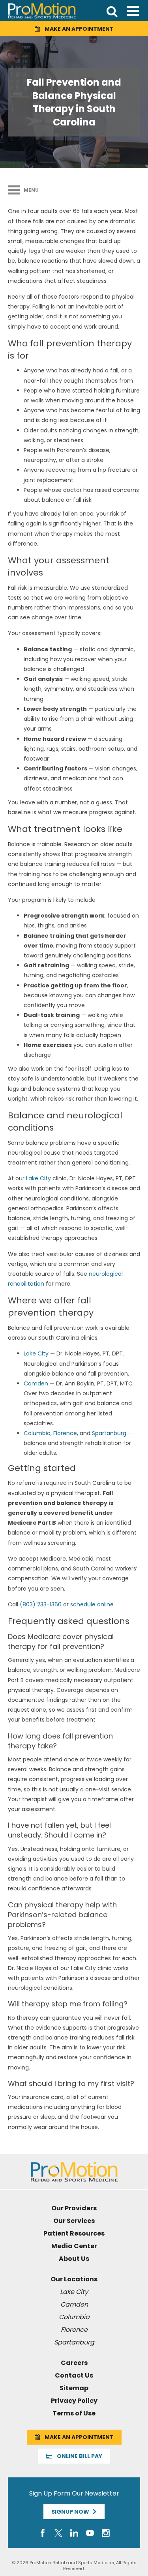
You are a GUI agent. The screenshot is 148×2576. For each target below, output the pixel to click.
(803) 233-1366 (41, 1604)
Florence (65, 1433)
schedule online (92, 1604)
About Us (74, 2259)
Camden (36, 1383)
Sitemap (74, 2388)
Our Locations (74, 2279)
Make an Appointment (77, 29)
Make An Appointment (77, 2437)
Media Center (74, 2246)
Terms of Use (74, 2413)
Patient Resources (74, 2233)
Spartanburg (109, 1433)
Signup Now (72, 2512)
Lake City (38, 1178)
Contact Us (74, 2375)
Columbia (37, 1433)
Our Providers (74, 2208)
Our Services (74, 2221)
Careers (74, 2363)
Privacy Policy (74, 2401)
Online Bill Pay (77, 2456)
